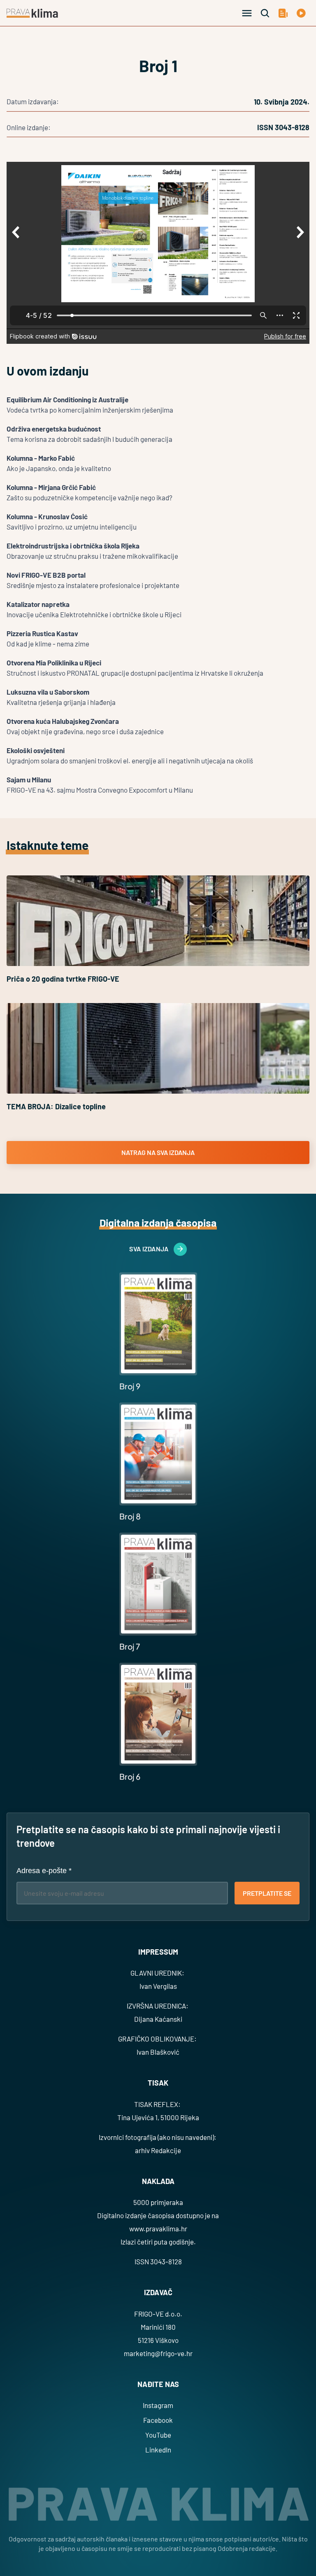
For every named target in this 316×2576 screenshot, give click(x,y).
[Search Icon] (265, 13)
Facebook (158, 2420)
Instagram (158, 2405)
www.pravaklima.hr (158, 2228)
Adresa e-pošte (44, 1871)
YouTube (158, 2435)
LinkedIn (158, 2450)
